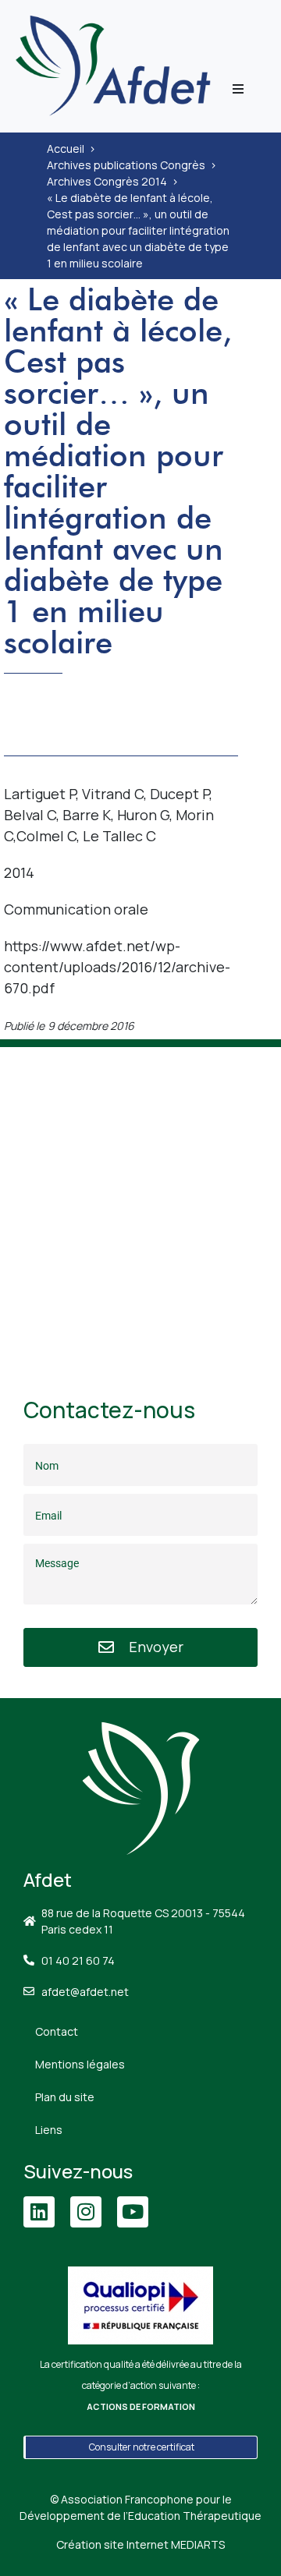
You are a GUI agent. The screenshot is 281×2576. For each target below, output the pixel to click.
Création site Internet (140, 2544)
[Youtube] (133, 2212)
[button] (238, 89)
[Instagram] (86, 2212)
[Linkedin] (39, 2212)
